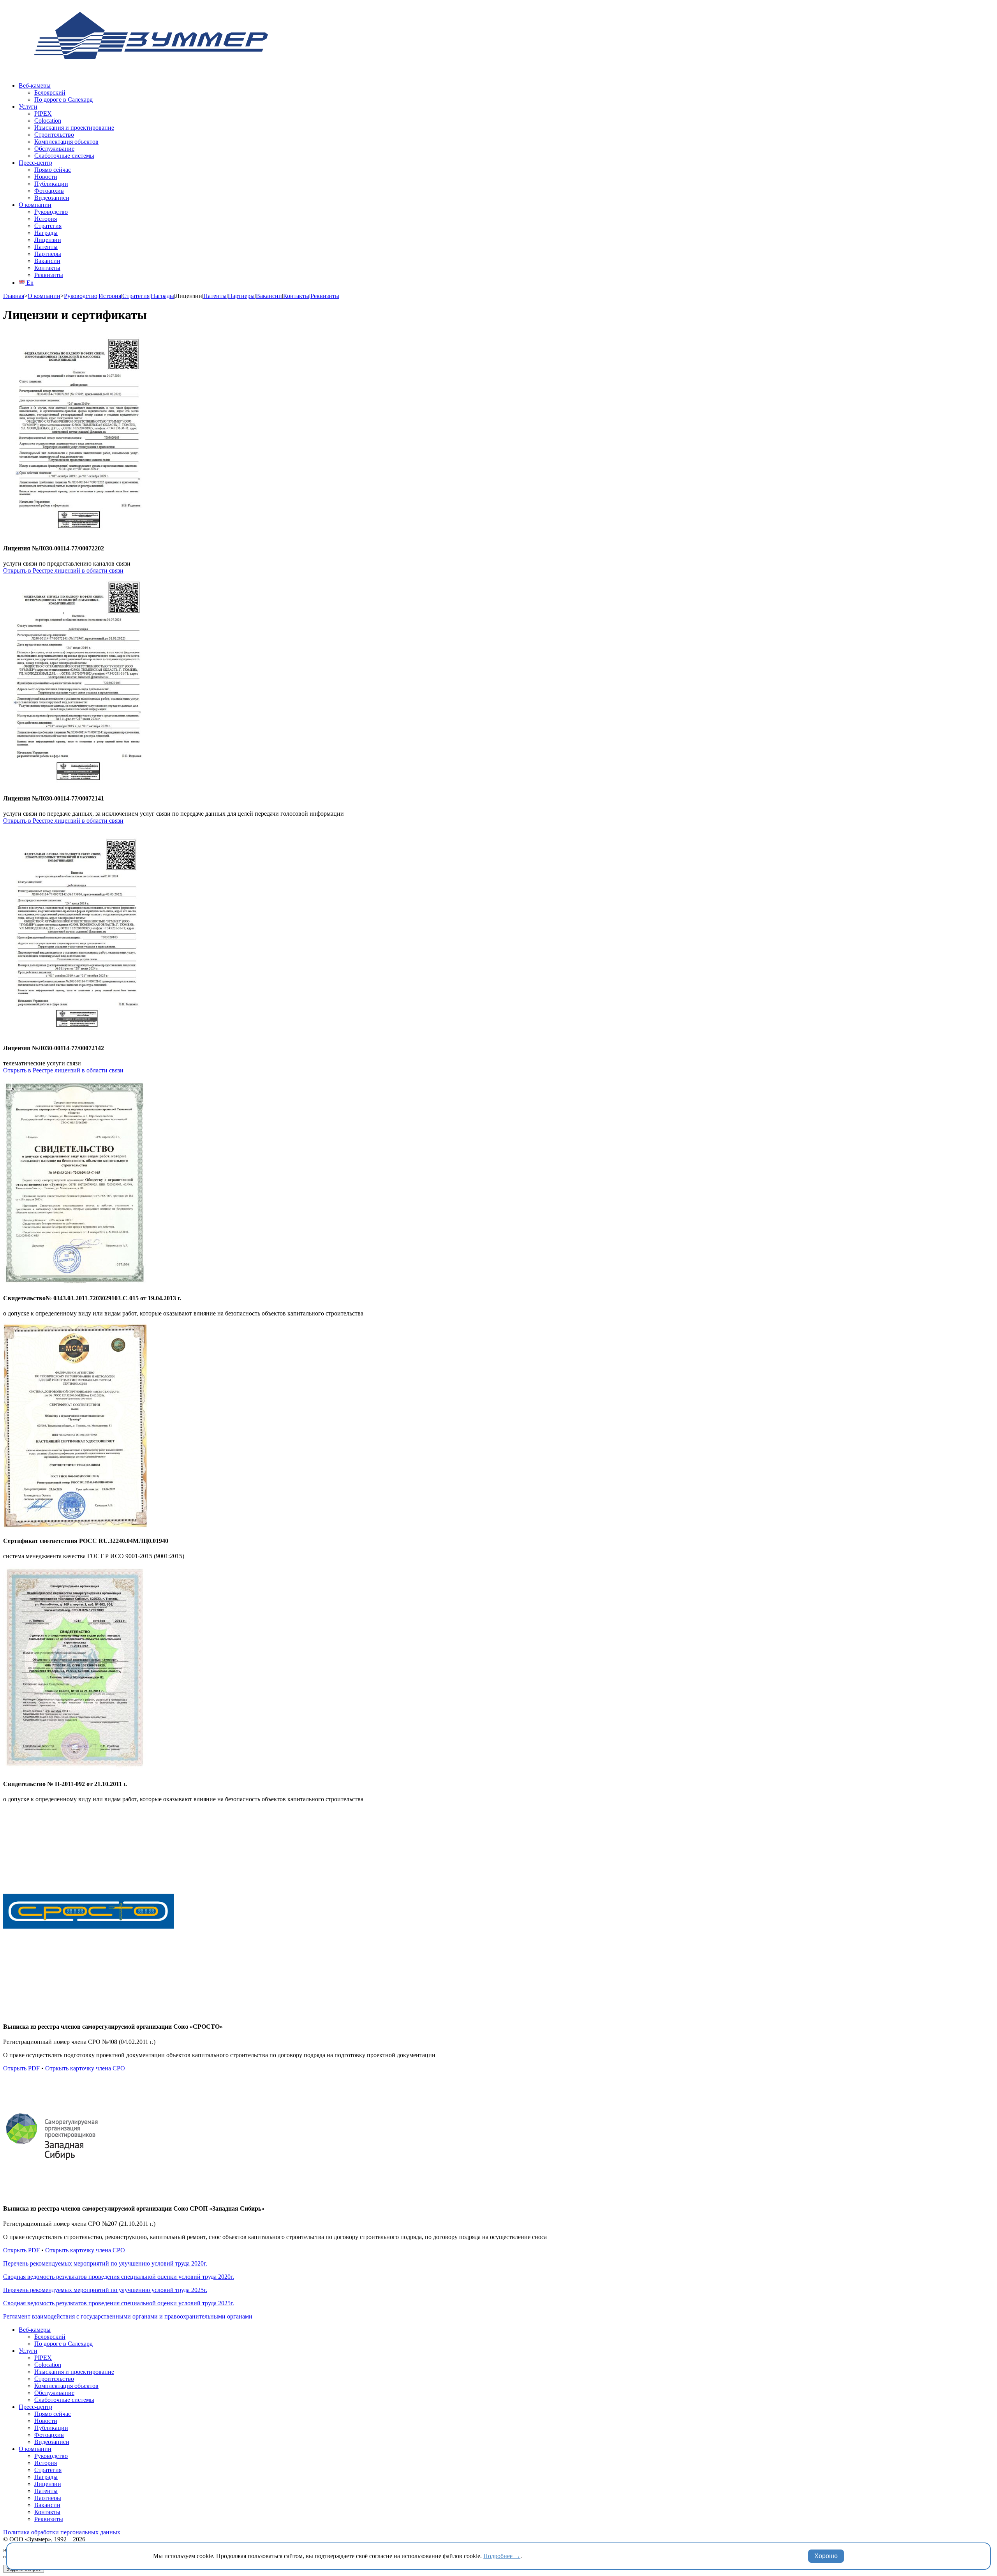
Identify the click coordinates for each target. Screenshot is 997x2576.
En (29, 283)
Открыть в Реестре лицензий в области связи (63, 570)
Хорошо (826, 2556)
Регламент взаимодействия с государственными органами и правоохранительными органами (128, 2316)
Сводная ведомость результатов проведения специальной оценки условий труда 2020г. (119, 2277)
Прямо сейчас (53, 170)
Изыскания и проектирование (74, 128)
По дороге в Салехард (63, 100)
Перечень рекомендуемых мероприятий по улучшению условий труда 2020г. (105, 2263)
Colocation (48, 121)
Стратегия (48, 226)
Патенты (46, 247)
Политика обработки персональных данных (62, 2532)
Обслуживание (54, 149)
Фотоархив (49, 191)
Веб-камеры (35, 86)
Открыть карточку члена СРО (85, 2250)
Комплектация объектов (66, 142)
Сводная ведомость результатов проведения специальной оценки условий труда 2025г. (119, 2303)
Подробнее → (502, 2556)
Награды (46, 233)
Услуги (28, 107)
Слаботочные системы (64, 156)
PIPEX (43, 114)
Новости (46, 177)
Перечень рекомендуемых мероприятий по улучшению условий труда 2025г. (105, 2290)
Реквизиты (49, 275)
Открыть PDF (21, 2068)
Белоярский (50, 93)
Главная (14, 296)
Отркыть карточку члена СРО (85, 2068)
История (46, 219)
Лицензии (48, 240)
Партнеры (48, 254)
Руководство (51, 212)
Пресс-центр (35, 163)
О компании (35, 205)
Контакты (47, 268)
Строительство (54, 135)
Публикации (51, 184)
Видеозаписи (52, 198)
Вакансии (47, 261)
